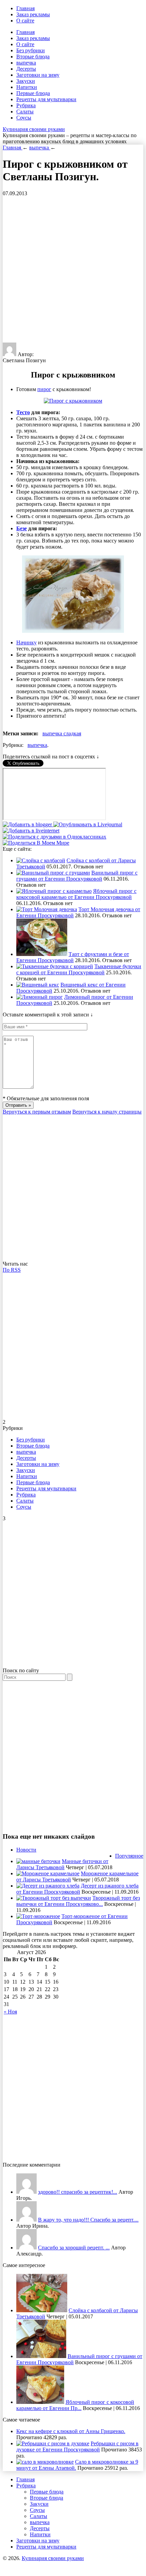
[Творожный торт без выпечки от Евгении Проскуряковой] (54, 1898)
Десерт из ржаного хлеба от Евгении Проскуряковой (77, 1889)
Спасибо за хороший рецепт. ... (74, 2248)
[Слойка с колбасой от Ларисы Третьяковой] (41, 860)
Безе (22, 528)
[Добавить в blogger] (28, 824)
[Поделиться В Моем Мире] (36, 843)
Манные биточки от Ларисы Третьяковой (62, 1864)
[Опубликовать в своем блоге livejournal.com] (88, 824)
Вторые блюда (33, 57)
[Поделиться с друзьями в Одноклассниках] (54, 837)
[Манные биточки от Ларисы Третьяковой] (38, 1861)
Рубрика (26, 105)
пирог (44, 389)
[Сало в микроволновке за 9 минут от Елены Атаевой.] (45, 2462)
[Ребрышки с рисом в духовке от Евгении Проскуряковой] (53, 2443)
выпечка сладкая (62, 733)
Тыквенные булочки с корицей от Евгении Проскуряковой (79, 969)
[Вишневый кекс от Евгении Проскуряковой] (38, 985)
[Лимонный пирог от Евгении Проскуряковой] (40, 997)
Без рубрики (31, 50)
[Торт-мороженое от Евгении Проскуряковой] (38, 1916)
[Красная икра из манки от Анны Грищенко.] (26, 2192)
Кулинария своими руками (34, 129)
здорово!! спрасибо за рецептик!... (78, 2192)
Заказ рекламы (33, 14)
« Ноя (10, 2012)
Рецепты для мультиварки (46, 99)
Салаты (25, 112)
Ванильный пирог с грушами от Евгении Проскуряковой (77, 876)
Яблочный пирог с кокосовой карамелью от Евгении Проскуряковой (76, 894)
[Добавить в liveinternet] (31, 831)
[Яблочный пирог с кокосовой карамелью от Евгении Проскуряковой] (54, 891)
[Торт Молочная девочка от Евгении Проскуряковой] (47, 909)
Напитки (27, 87)
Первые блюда (33, 93)
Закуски (26, 81)
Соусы (24, 118)
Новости (26, 1850)
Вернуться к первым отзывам (37, 1112)
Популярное (129, 1856)
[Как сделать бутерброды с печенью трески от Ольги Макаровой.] (26, 2248)
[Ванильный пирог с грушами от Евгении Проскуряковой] (53, 873)
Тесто (23, 412)
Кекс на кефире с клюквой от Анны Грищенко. (71, 2431)
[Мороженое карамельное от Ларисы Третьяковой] (48, 1873)
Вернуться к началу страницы (107, 1112)
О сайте (25, 21)
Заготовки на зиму (38, 75)
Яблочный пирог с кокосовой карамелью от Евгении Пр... (75, 2405)
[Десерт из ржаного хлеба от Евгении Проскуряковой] (48, 1886)
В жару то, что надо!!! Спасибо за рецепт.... (88, 2220)
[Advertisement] (73, 270)
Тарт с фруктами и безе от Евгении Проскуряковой (73, 957)
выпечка (26, 63)
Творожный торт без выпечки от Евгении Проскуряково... (78, 1901)
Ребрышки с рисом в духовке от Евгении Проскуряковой (77, 2446)
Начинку (26, 642)
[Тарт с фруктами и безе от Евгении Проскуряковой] (42, 954)
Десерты (26, 69)
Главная (25, 8)
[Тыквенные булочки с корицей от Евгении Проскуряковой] (55, 966)
